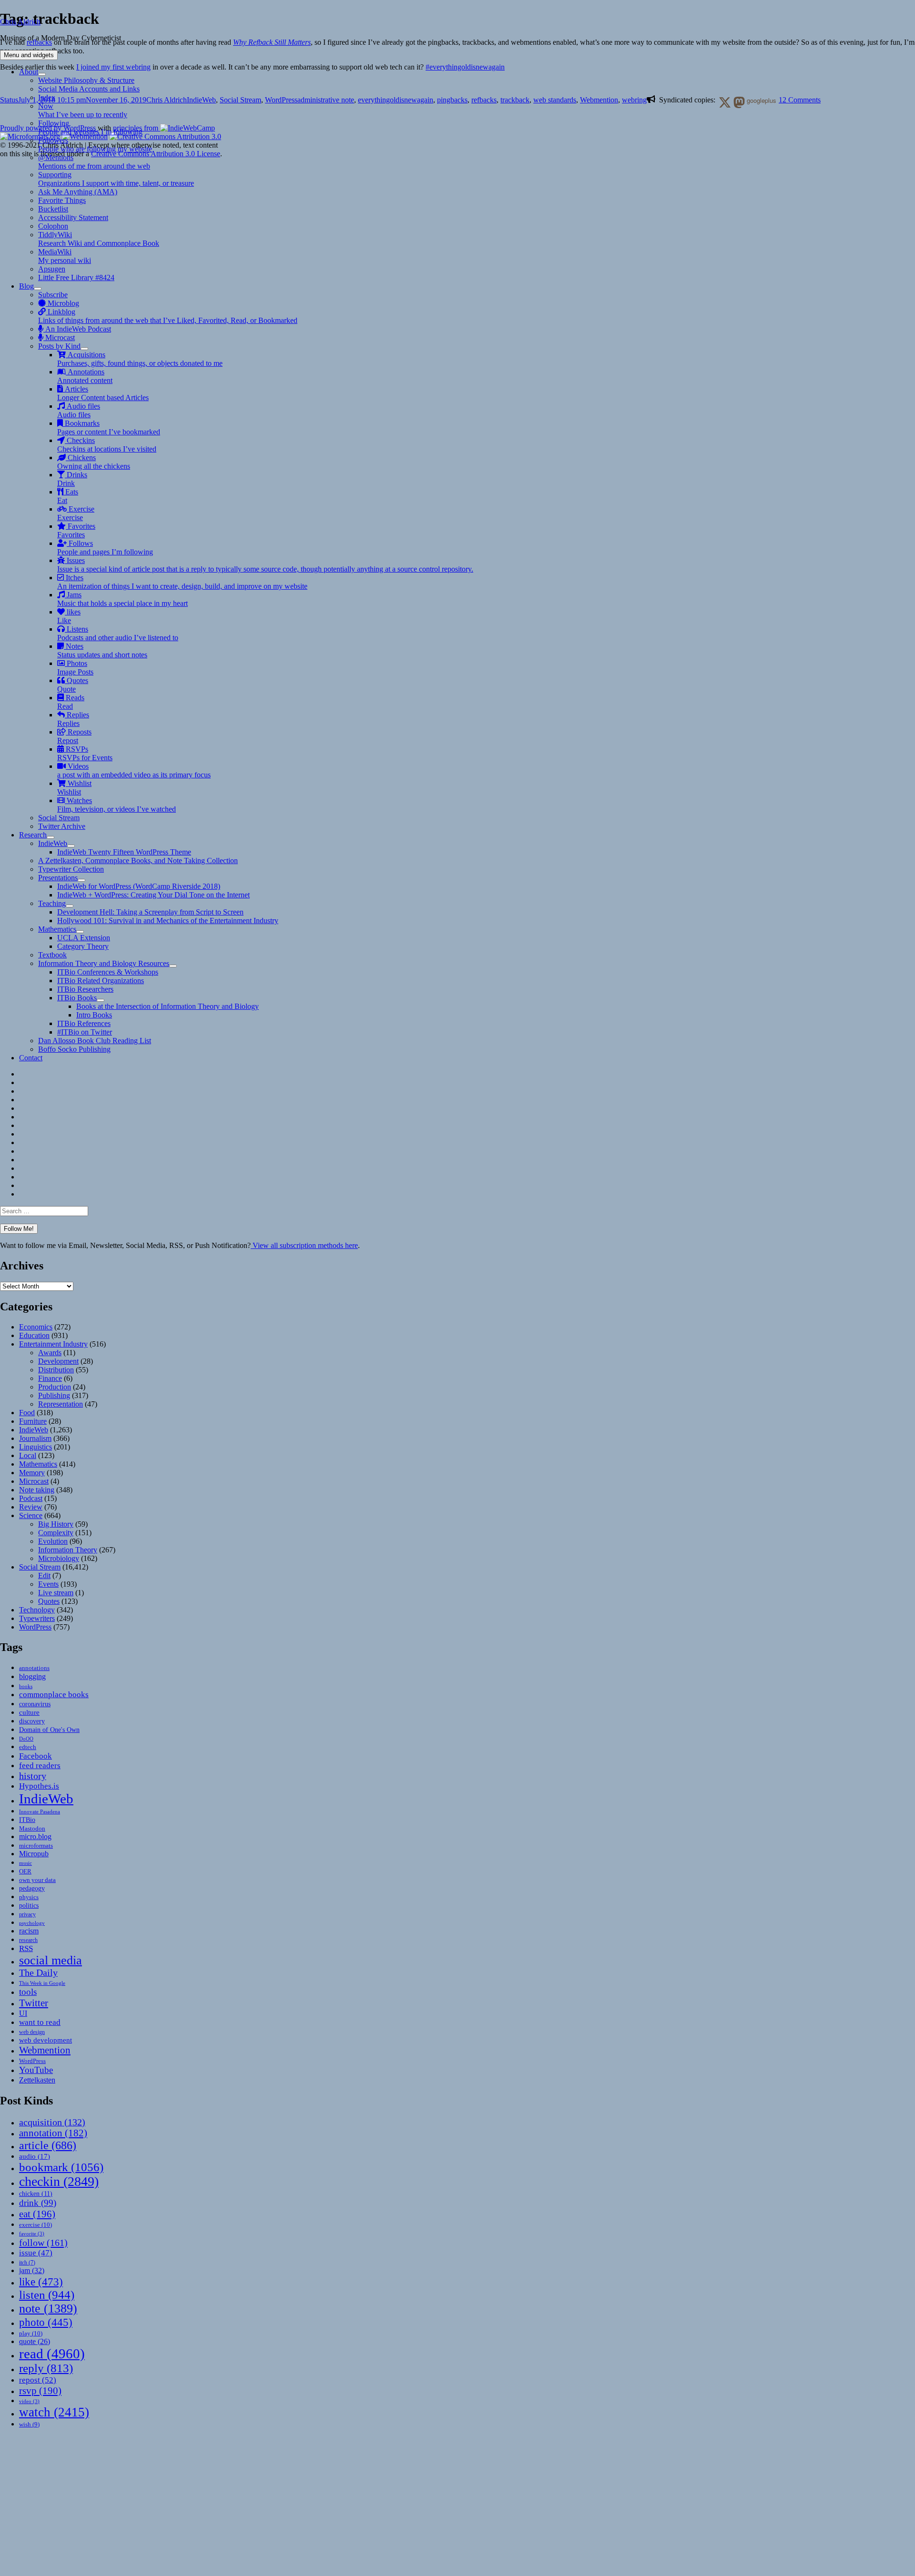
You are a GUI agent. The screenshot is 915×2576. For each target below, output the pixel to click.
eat (37, 2214)
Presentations (58, 878)
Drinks (72, 479)
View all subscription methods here (304, 1245)
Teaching (52, 903)
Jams (122, 599)
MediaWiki (65, 256)
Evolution (53, 1541)
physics (29, 1897)
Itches (182, 582)
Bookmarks (109, 428)
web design (32, 2032)
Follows (105, 548)
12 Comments (800, 100)
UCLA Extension (84, 938)
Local (28, 1455)
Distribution (56, 1370)
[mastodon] (737, 101)
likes (69, 616)
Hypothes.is (39, 1786)
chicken (36, 2194)
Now (83, 110)
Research (33, 835)
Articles (103, 393)
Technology (37, 1610)
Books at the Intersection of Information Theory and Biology (168, 1006)
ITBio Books (77, 998)
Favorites (76, 530)
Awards (50, 1353)
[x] (723, 101)
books (26, 1686)
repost (38, 2380)
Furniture (33, 1421)
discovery (32, 1721)
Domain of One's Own (49, 1730)
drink (38, 2203)
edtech (28, 1747)
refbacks (484, 100)
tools (28, 1992)
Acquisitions (140, 359)
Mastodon (32, 1828)
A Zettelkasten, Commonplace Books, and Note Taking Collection (138, 860)
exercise (36, 2225)
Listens (118, 633)
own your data (37, 1880)
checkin (59, 2181)
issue (36, 2253)
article (48, 2145)
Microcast (59, 337)
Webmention (45, 2050)
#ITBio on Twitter (85, 1032)
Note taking (37, 1490)
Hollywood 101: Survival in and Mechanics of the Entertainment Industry (168, 921)
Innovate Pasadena (40, 1811)
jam (32, 2271)
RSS (26, 1948)
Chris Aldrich (20, 22)
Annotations (85, 376)
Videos (134, 770)
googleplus (761, 100)
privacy (27, 1915)
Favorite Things (62, 200)
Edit (44, 1575)
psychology (32, 1923)
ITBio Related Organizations (101, 981)
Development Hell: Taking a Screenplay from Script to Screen (150, 912)
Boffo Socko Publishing (74, 1049)
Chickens (94, 462)
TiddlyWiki (99, 239)
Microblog (62, 303)
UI (23, 2013)
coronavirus (35, 1704)
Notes (102, 650)
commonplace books (54, 1695)
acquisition (52, 2122)
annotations (34, 1668)
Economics (36, 1327)
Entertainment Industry (53, 1344)
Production (55, 1387)
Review (31, 1507)
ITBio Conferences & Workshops (108, 972)
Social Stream (59, 818)
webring (634, 100)
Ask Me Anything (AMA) (78, 192)
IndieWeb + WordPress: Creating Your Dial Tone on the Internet (153, 895)
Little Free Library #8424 (76, 277)
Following (90, 127)
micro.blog (35, 1836)
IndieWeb (53, 843)
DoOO (26, 1739)
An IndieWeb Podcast (77, 329)
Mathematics (57, 929)
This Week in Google (42, 1983)
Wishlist (74, 788)
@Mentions (94, 162)
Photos (75, 668)
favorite (32, 2234)
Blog (26, 286)
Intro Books (94, 1015)
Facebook (36, 1756)
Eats (68, 496)
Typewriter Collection (71, 869)
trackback (515, 100)
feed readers (40, 1766)
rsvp (40, 2390)
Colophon (53, 226)
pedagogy (32, 1888)
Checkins (107, 445)
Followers (95, 145)
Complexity (56, 1533)
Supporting (116, 179)
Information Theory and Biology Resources (104, 963)
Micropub (34, 1854)
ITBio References (84, 1023)
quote (35, 2341)
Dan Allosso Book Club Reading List (95, 1041)
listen (47, 2295)
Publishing (54, 1395)
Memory (32, 1473)
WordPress (35, 1627)
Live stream (56, 1593)
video (29, 2401)
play (31, 2333)
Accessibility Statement (73, 217)
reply (46, 2368)
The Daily (38, 1973)
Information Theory (68, 1550)
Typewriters (37, 1618)
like (41, 2282)
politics (29, 1905)
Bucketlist (53, 209)
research (28, 1940)
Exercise (76, 513)
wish (29, 2424)
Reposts (74, 736)
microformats (36, 1846)
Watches (117, 805)
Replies (73, 719)
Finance (50, 1378)
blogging (32, 1676)
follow (43, 2243)
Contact (31, 1058)
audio (35, 2156)
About (29, 72)
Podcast (31, 1498)
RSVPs (85, 753)
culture (29, 1712)
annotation (53, 2133)
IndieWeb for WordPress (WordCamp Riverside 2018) (139, 886)
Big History (56, 1524)
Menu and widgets (29, 55)
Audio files (79, 410)
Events (48, 1584)
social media (51, 1960)
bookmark (61, 2167)
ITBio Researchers (85, 989)
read (52, 2354)
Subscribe (53, 295)
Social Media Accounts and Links (89, 89)
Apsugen (52, 269)
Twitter (34, 2003)
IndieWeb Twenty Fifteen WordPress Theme (124, 852)
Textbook (52, 955)
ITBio (27, 1820)
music (25, 1863)
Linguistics (36, 1447)
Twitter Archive (62, 826)
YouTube (36, 2070)
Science (31, 1515)
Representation (61, 1404)
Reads (71, 702)
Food (27, 1413)
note (48, 2309)
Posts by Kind (59, 346)
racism (29, 1931)
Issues (265, 565)
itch (27, 2263)
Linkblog (168, 316)
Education (34, 1335)
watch (54, 2412)
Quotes (73, 685)
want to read (40, 2022)
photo (46, 2322)
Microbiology (59, 1558)
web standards (555, 100)
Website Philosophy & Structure (86, 80)
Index (47, 97)
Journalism (35, 1438)
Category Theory (83, 946)
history (33, 1776)
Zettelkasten (37, 2080)
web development (46, 2040)
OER (25, 1871)
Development (58, 1361)
